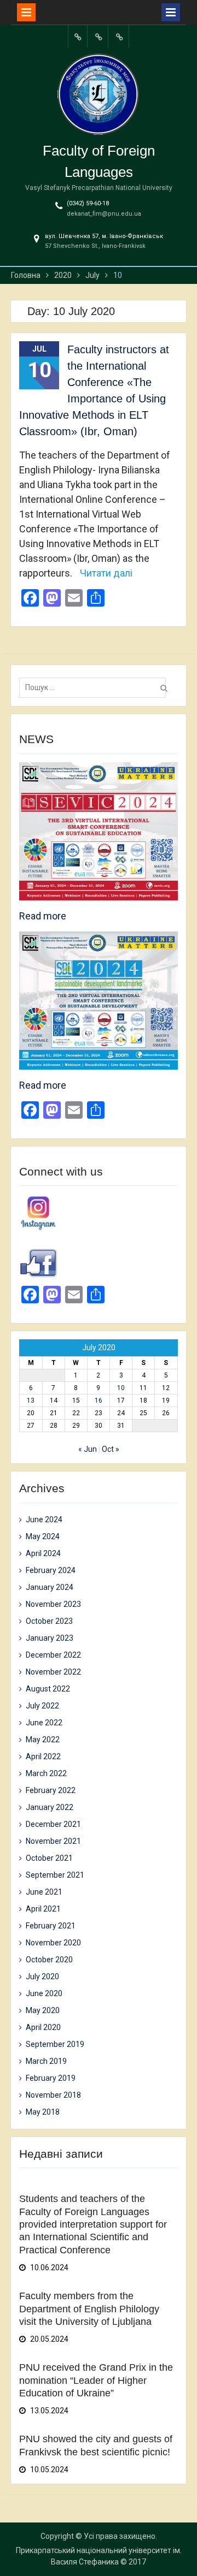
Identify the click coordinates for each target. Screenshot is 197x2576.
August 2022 (48, 1689)
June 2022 (44, 1723)
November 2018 (53, 2095)
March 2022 (46, 1773)
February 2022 (51, 1790)
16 (99, 1400)
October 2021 (49, 1858)
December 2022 (53, 1655)
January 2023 (50, 1638)
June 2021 (44, 1892)
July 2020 (42, 1976)
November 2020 (53, 1943)
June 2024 (44, 1520)
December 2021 (53, 1824)
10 (121, 1388)
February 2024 (51, 1570)
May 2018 (43, 2112)
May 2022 (43, 1740)
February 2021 (51, 1926)
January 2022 (50, 1807)
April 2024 (43, 1553)
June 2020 (44, 1993)
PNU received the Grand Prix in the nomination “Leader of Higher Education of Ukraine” (96, 2380)
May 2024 (43, 1536)
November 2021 (53, 1841)
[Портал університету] (78, 36)
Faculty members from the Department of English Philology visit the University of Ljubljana (89, 2309)
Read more (43, 916)
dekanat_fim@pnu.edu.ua (104, 214)
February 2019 (51, 2078)
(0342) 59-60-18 (88, 203)
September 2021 (55, 1875)
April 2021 (43, 1909)
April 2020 (43, 2027)
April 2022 (43, 1756)
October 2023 (49, 1621)
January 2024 (50, 1587)
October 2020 (49, 1960)
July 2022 (42, 1706)
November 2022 (53, 1672)
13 (31, 1400)
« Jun (88, 1449)
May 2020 (43, 2010)
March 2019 (46, 2061)
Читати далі (106, 573)
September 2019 (55, 2044)
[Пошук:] (95, 687)
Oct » (111, 1449)
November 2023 (53, 1604)
